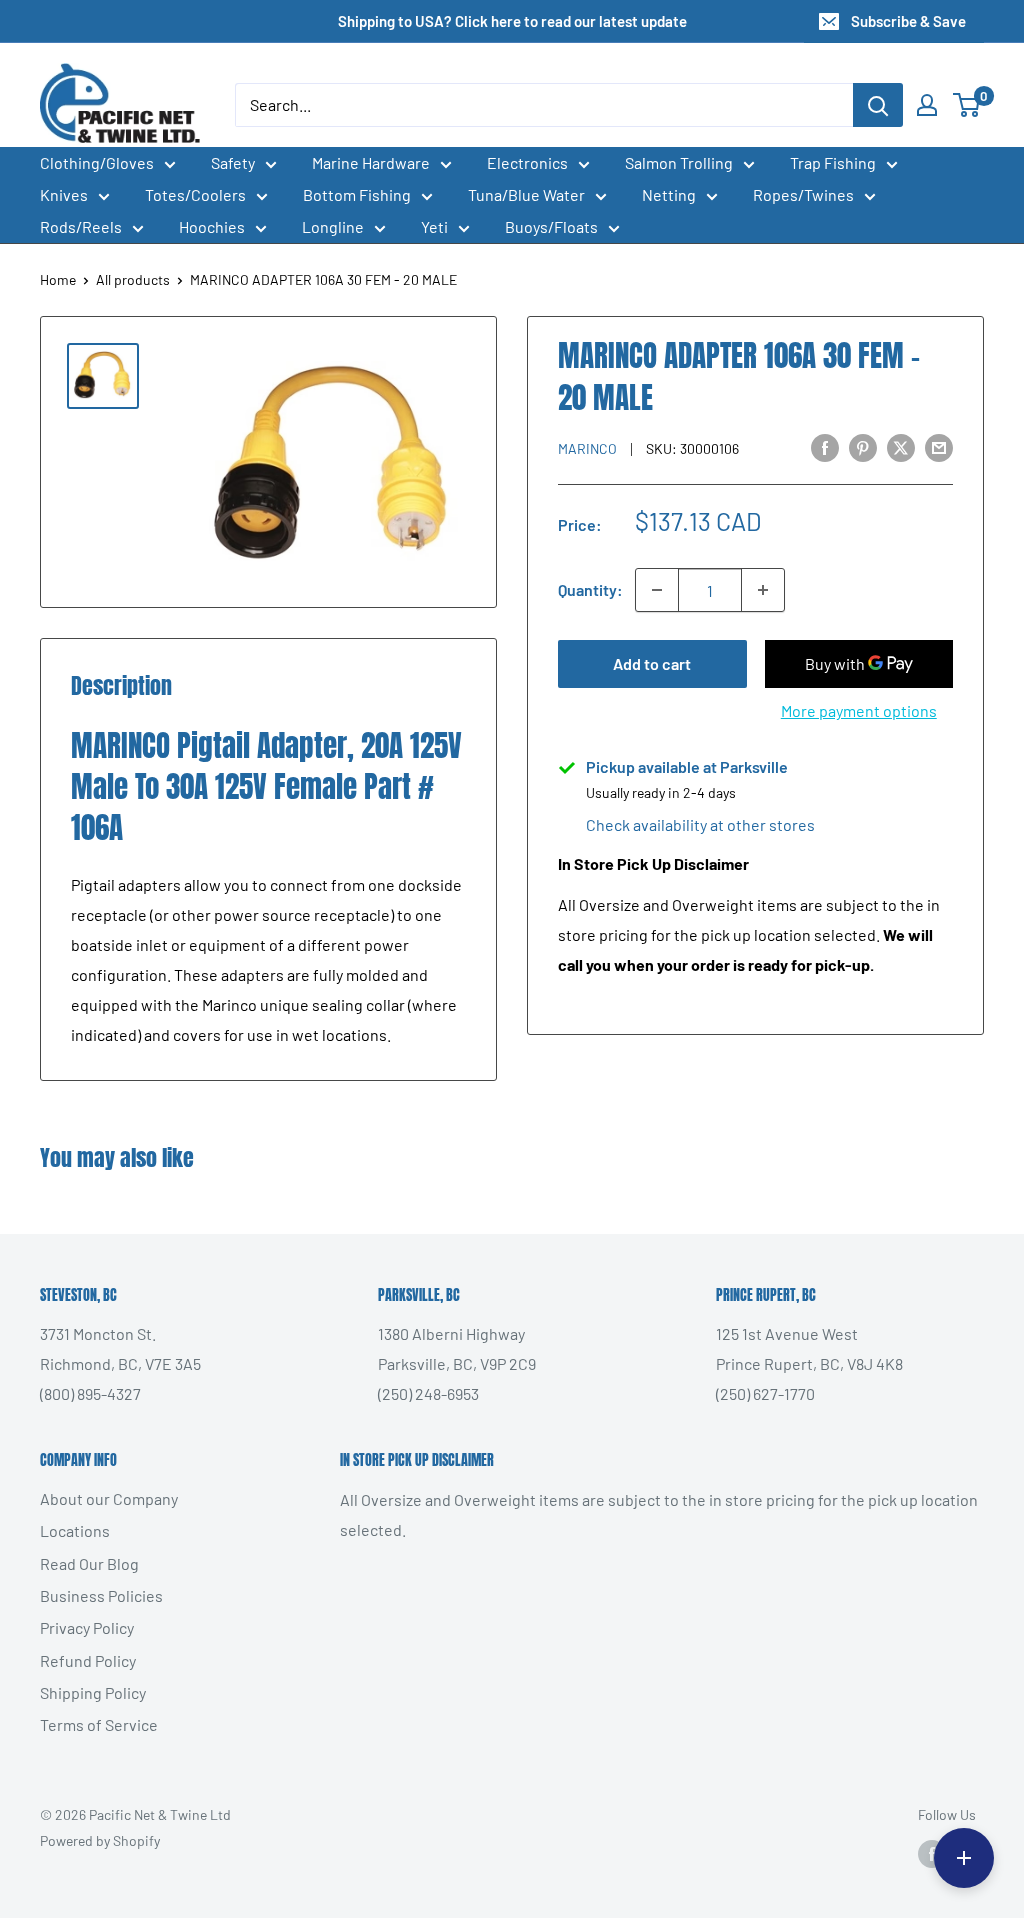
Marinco (587, 448)
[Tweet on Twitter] (901, 447)
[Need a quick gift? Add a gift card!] (964, 1858)
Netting (669, 194)
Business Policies (101, 1595)
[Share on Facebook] (825, 447)
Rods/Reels (81, 226)
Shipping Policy (93, 1692)
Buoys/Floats (551, 226)
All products (133, 279)
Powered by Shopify (100, 1840)
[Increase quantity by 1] (763, 590)
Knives (64, 194)
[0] (967, 105)
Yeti (434, 226)
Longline (333, 226)
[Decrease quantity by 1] (657, 590)
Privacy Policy (87, 1627)
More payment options (859, 710)
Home (58, 279)
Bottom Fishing (357, 194)
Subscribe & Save (908, 21)
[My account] (927, 105)
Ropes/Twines (803, 194)
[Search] (878, 105)
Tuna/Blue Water (526, 194)
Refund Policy (88, 1660)
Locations (75, 1530)
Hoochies (212, 226)
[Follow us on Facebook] (932, 1853)
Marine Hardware (371, 162)
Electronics (527, 162)
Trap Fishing (833, 162)
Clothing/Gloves (97, 162)
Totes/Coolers (195, 194)
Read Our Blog (89, 1563)
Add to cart (652, 663)
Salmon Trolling (679, 162)
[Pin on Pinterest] (863, 447)
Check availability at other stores (700, 824)
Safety (233, 162)
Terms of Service (99, 1724)
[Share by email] (939, 447)
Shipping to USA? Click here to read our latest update (512, 21)
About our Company (109, 1498)
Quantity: (590, 589)
